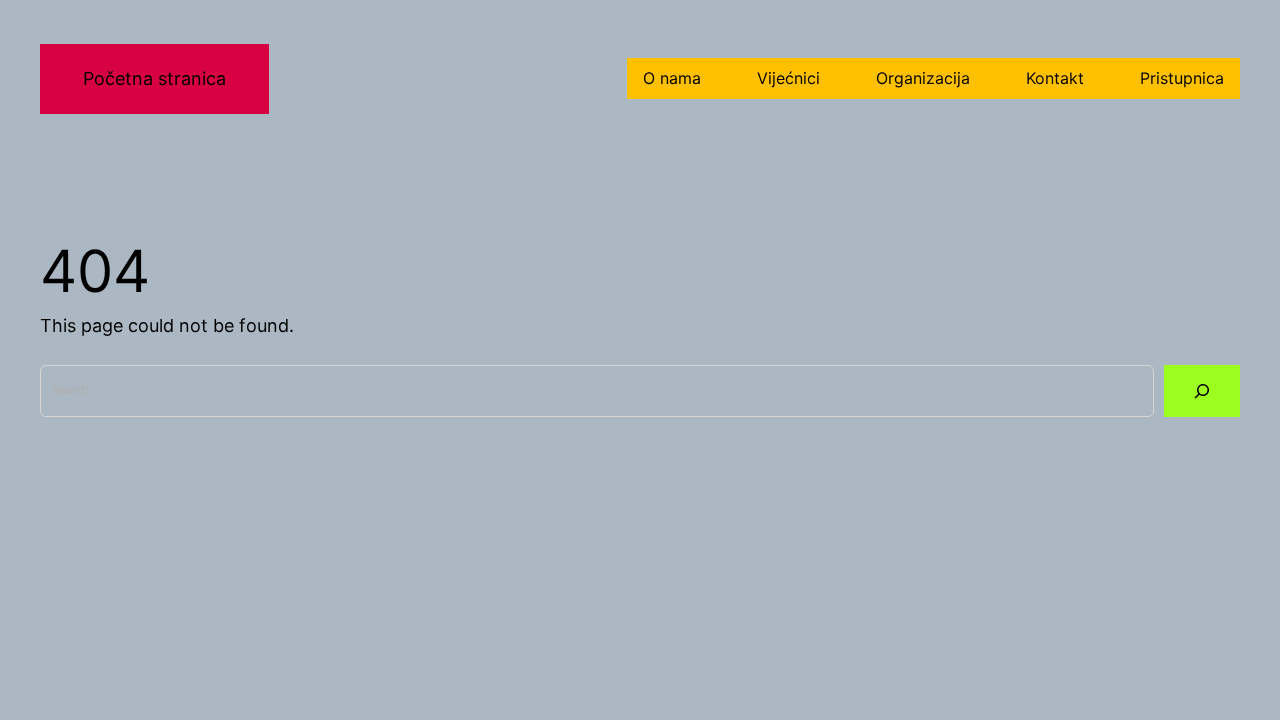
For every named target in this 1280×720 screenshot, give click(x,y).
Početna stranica (154, 78)
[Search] (1202, 391)
